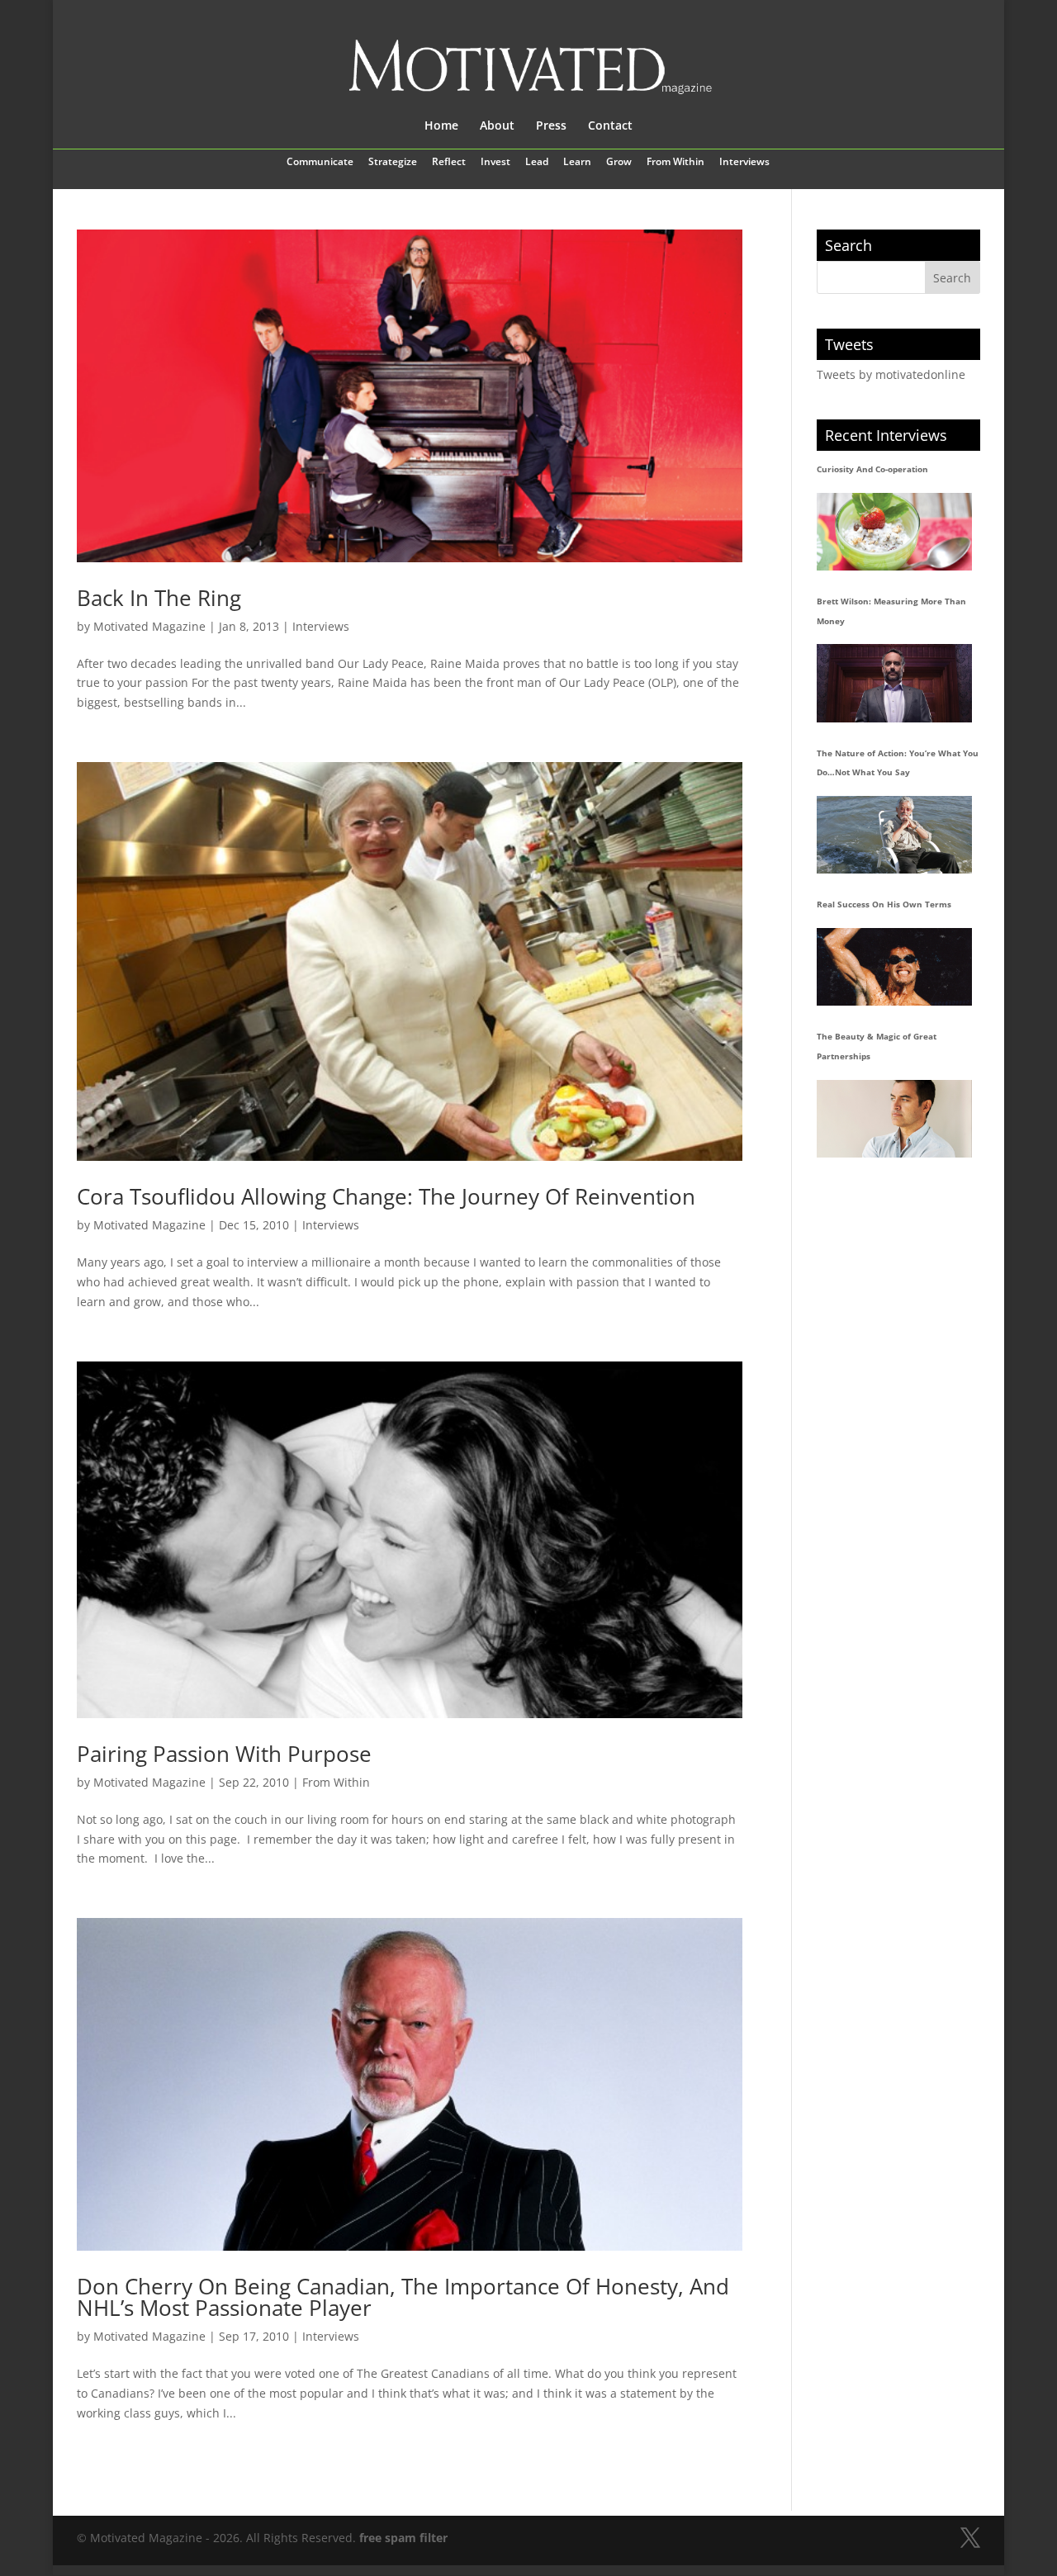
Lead (537, 163)
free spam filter (403, 2538)
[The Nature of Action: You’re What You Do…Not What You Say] (894, 835)
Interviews (744, 163)
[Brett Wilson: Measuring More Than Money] (894, 683)
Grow (619, 163)
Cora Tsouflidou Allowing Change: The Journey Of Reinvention (386, 1196)
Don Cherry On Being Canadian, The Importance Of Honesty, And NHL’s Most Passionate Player (403, 2297)
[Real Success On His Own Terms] (894, 967)
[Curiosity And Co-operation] (894, 532)
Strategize (393, 163)
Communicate (320, 163)
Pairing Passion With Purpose (224, 1754)
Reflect (449, 163)
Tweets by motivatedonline (891, 374)
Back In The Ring (159, 598)
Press (551, 126)
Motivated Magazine (149, 626)
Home (441, 126)
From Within (675, 163)
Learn (577, 163)
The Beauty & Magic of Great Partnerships (877, 1046)
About (497, 126)
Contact (610, 126)
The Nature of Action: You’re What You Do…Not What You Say (898, 763)
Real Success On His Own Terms (884, 904)
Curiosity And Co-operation (872, 469)
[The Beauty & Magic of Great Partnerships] (894, 1119)
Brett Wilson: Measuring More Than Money (891, 611)
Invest (495, 163)
